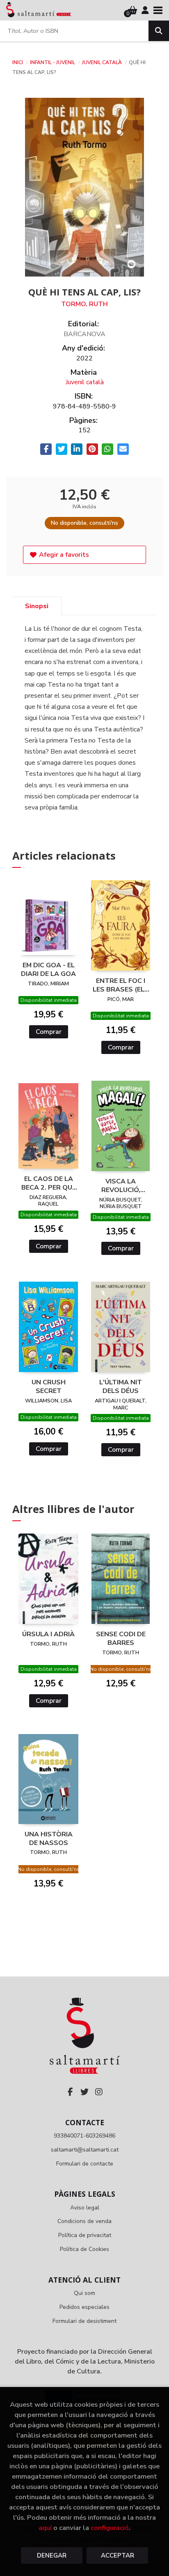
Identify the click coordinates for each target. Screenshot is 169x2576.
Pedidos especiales (84, 2307)
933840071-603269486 (84, 2136)
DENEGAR (52, 2555)
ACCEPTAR (118, 2555)
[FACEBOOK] (70, 2092)
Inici (18, 62)
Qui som (84, 2293)
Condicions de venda (84, 2221)
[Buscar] (159, 31)
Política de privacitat (85, 2235)
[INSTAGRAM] (99, 2092)
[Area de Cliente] (145, 10)
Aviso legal (85, 2208)
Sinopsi (37, 606)
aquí (45, 2528)
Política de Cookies (84, 2249)
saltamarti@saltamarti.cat (85, 2150)
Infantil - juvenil (53, 62)
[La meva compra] (133, 10)
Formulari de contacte (85, 2164)
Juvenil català (103, 62)
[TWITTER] (84, 2092)
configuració (110, 2528)
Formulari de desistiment (84, 2321)
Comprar (49, 1032)
